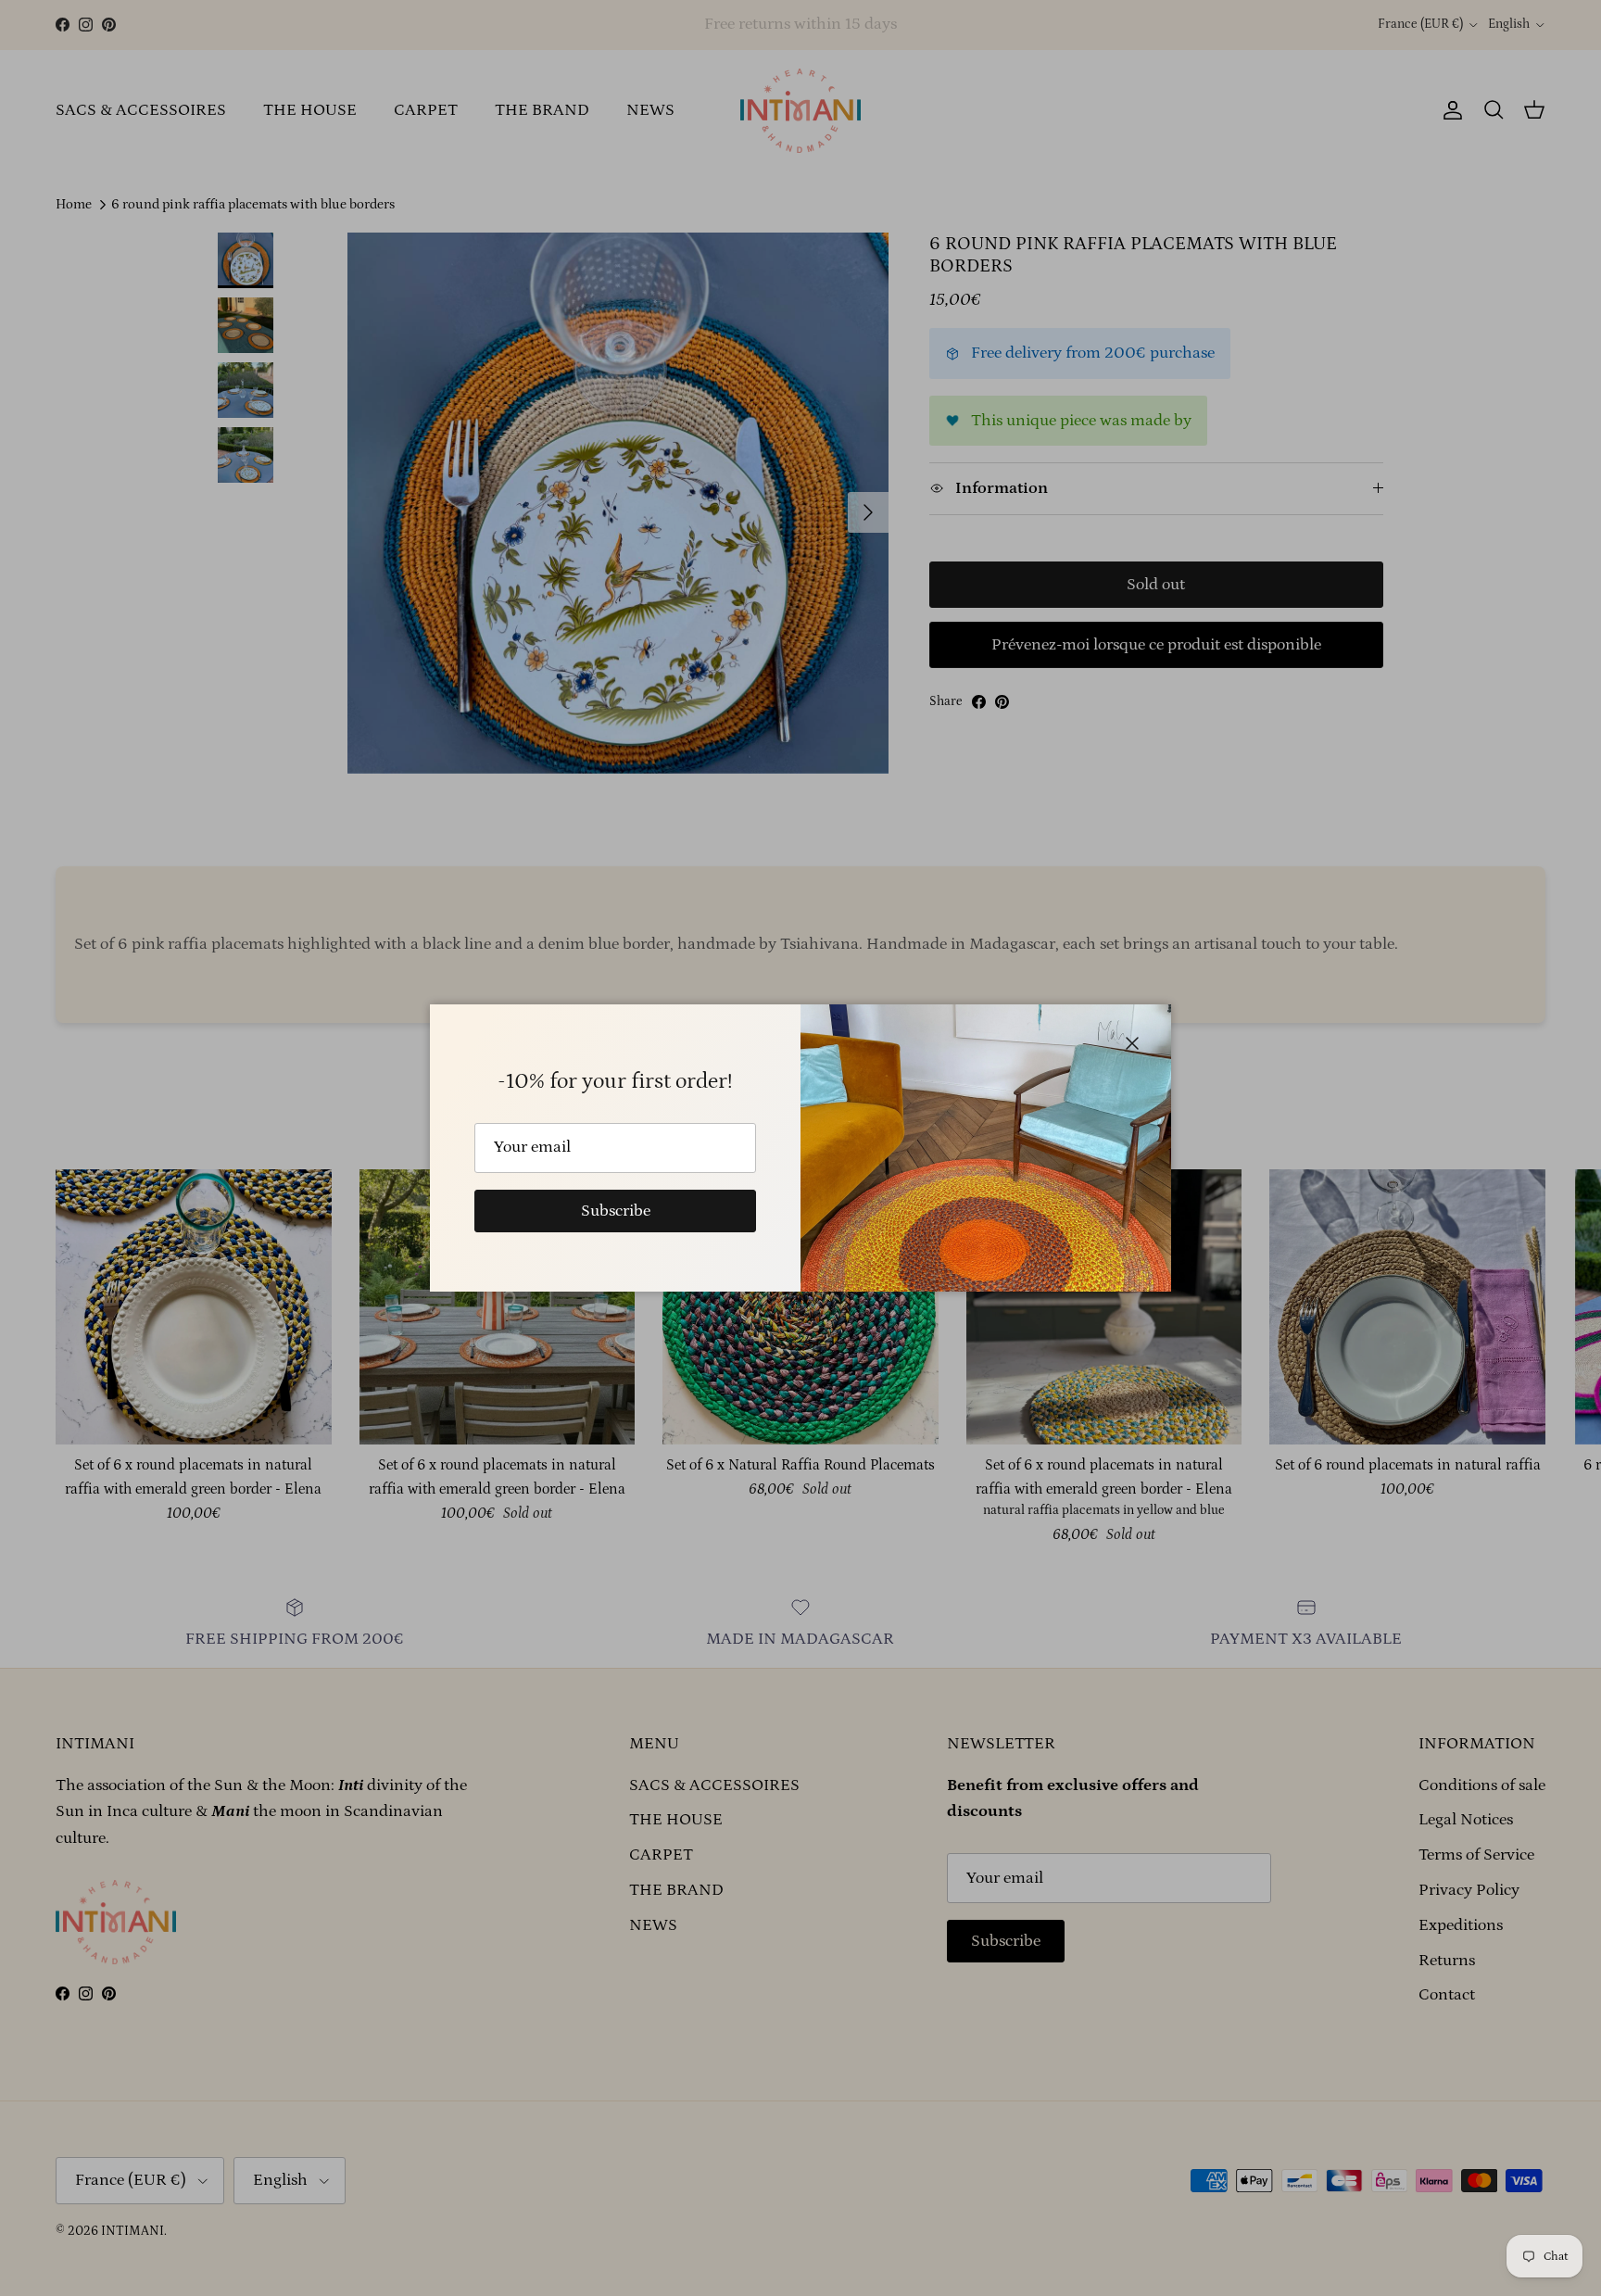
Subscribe (616, 1211)
